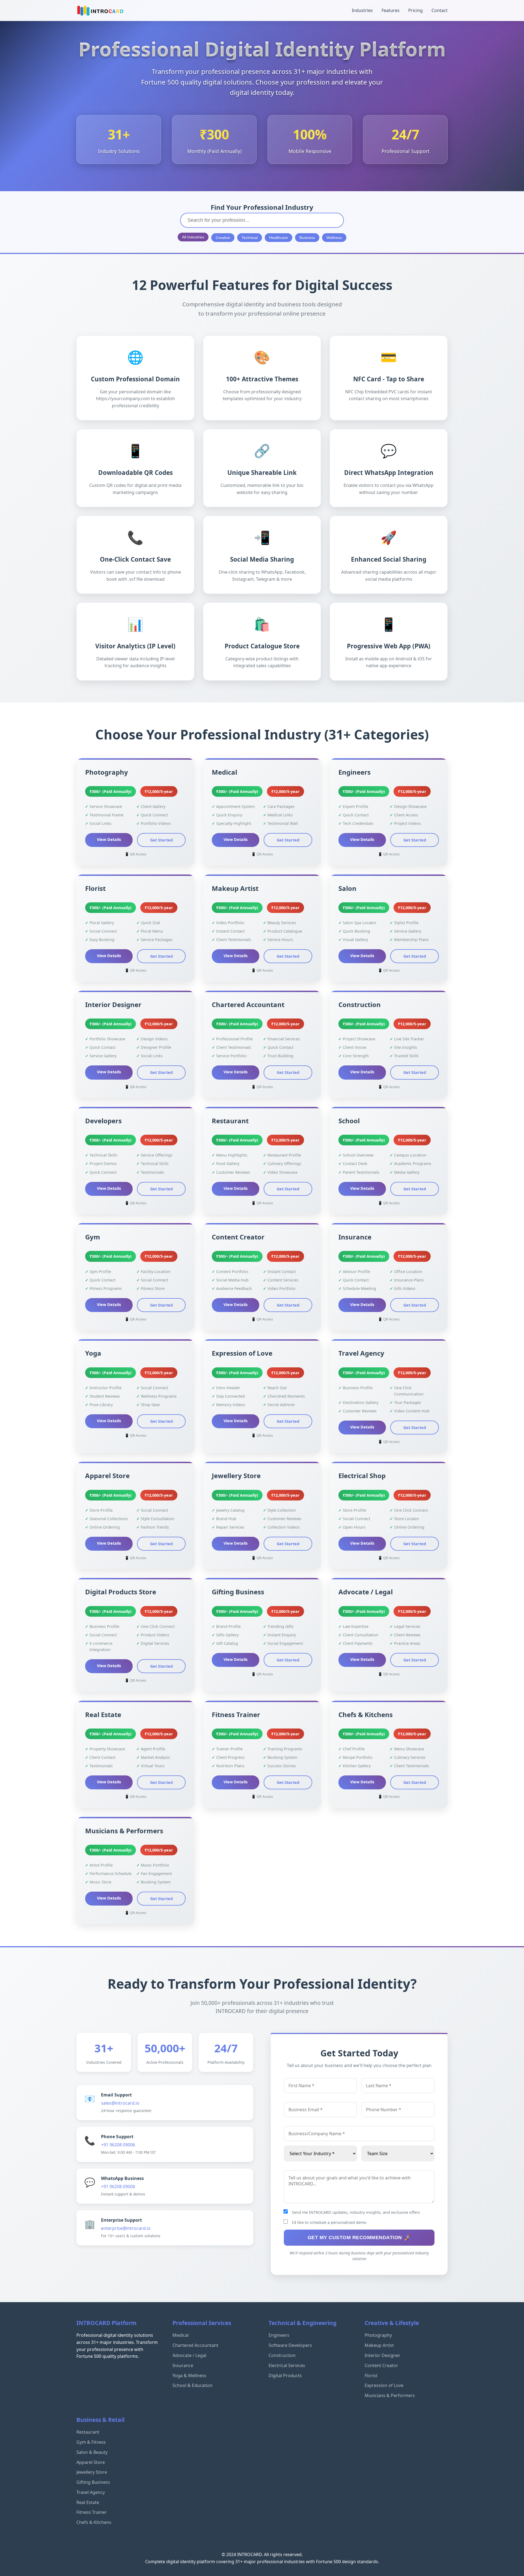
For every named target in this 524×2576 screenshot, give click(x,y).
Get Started (161, 840)
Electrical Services (287, 2365)
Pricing (416, 10)
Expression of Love (384, 2385)
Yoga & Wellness (189, 2376)
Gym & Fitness (91, 2442)
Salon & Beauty (92, 2452)
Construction (282, 2355)
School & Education (193, 2385)
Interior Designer (382, 2355)
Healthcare (279, 238)
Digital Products (285, 2376)
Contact (440, 10)
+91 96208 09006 (118, 2145)
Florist (371, 2376)
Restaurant (88, 2432)
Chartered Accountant (195, 2345)
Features (391, 10)
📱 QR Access (136, 854)
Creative (223, 238)
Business (307, 238)
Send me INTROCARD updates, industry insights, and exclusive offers (356, 2212)
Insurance (183, 2365)
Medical (181, 2335)
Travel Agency (91, 2492)
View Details (109, 839)
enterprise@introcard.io (126, 2228)
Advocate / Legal (189, 2355)
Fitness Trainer (92, 2512)
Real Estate (88, 2502)
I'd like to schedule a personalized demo (329, 2222)
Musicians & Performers (390, 2395)
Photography (378, 2335)
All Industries (193, 237)
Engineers (279, 2335)
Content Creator (381, 2365)
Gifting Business (93, 2482)
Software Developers (290, 2345)
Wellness (334, 238)
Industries (362, 10)
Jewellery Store (92, 2472)
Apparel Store (91, 2462)
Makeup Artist (379, 2345)
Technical (250, 238)
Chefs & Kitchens (94, 2522)
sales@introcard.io (120, 2103)
